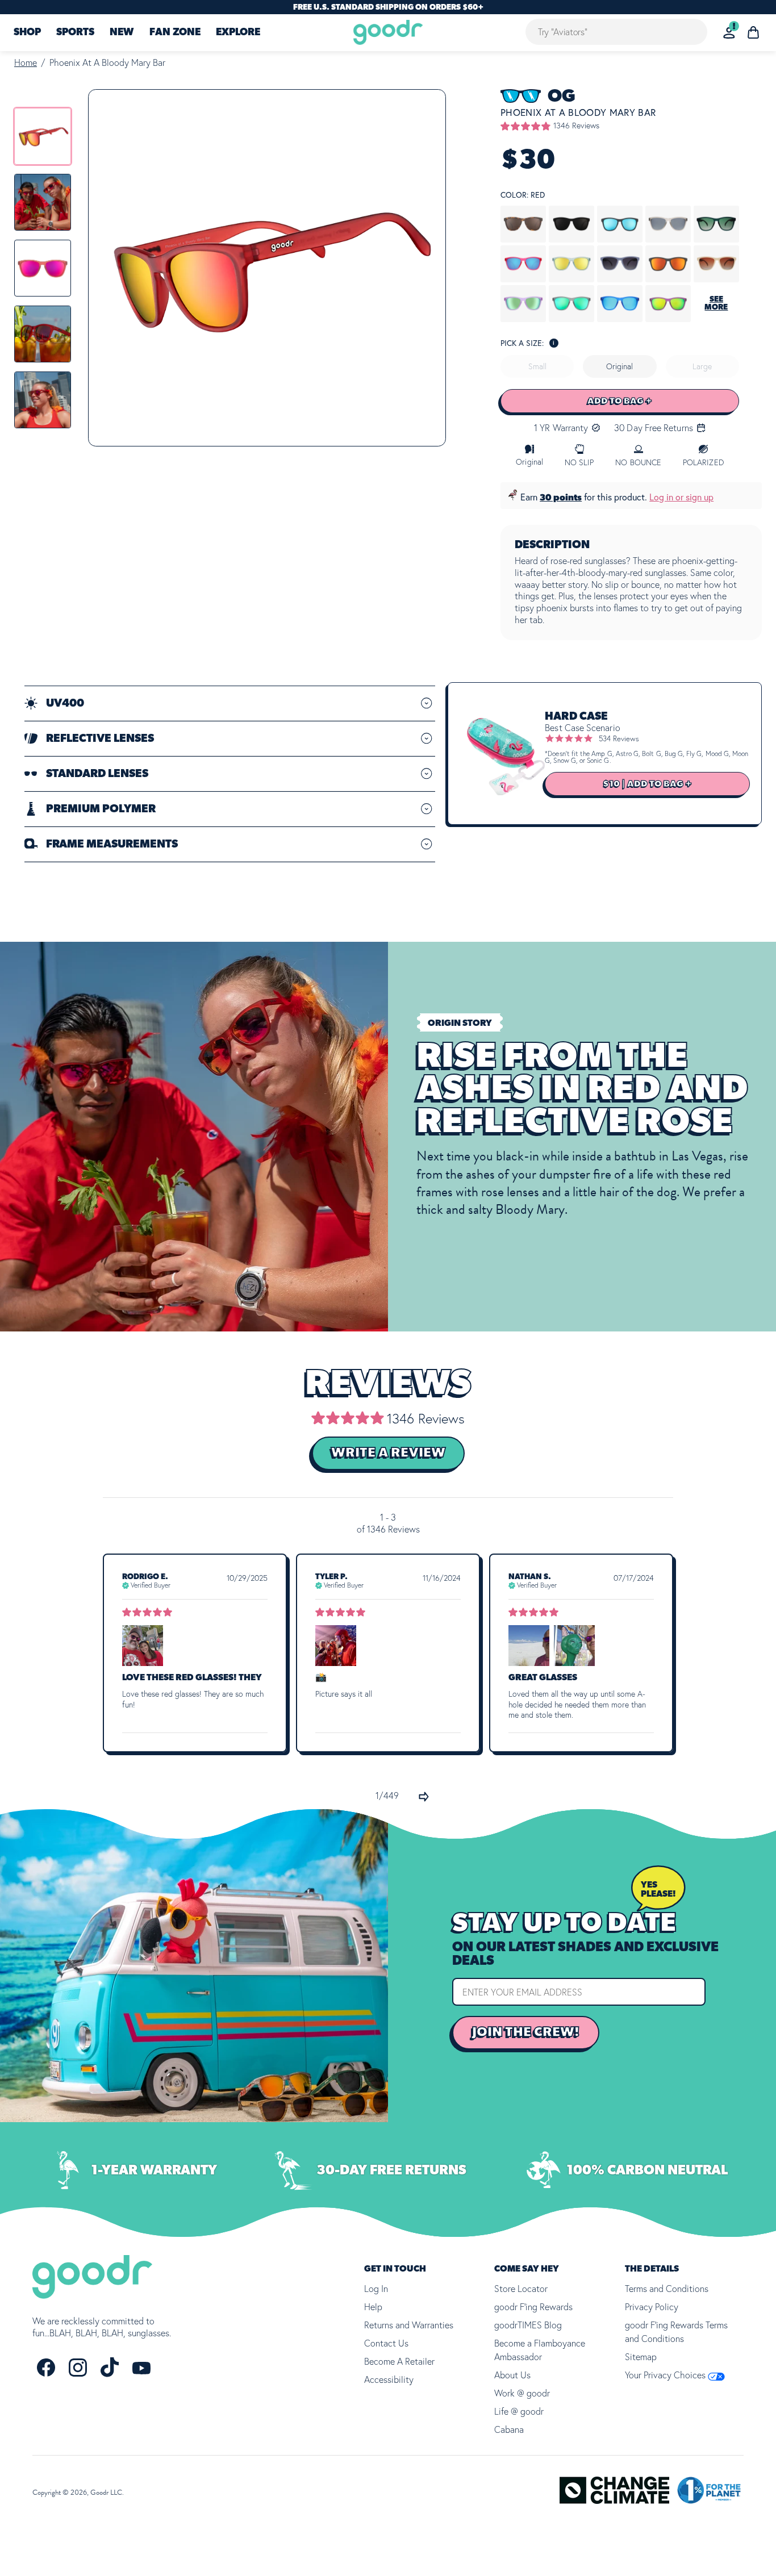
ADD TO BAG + (620, 401)
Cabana (509, 2429)
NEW (122, 33)
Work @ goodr (522, 2393)
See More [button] (716, 303)
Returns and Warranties (409, 2325)
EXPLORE (238, 33)
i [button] (554, 343)
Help (373, 2307)
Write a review (388, 1453)
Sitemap (641, 2357)
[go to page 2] (424, 1797)
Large (702, 366)
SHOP (27, 33)
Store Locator (521, 2289)
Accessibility (389, 2379)
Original (619, 366)
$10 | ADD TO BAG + (647, 784)
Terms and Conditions (667, 2289)
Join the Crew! (526, 2032)
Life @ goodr (519, 2411)
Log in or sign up (681, 497)
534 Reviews (619, 738)
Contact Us (386, 2343)
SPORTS (75, 33)
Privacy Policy (652, 2307)
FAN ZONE (175, 33)
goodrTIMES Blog (528, 2325)
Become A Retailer (399, 2361)
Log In (376, 2289)
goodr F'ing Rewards (533, 2307)
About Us (512, 2375)
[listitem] (43, 136)
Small (537, 366)
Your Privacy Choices (666, 2375)
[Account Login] (729, 33)
